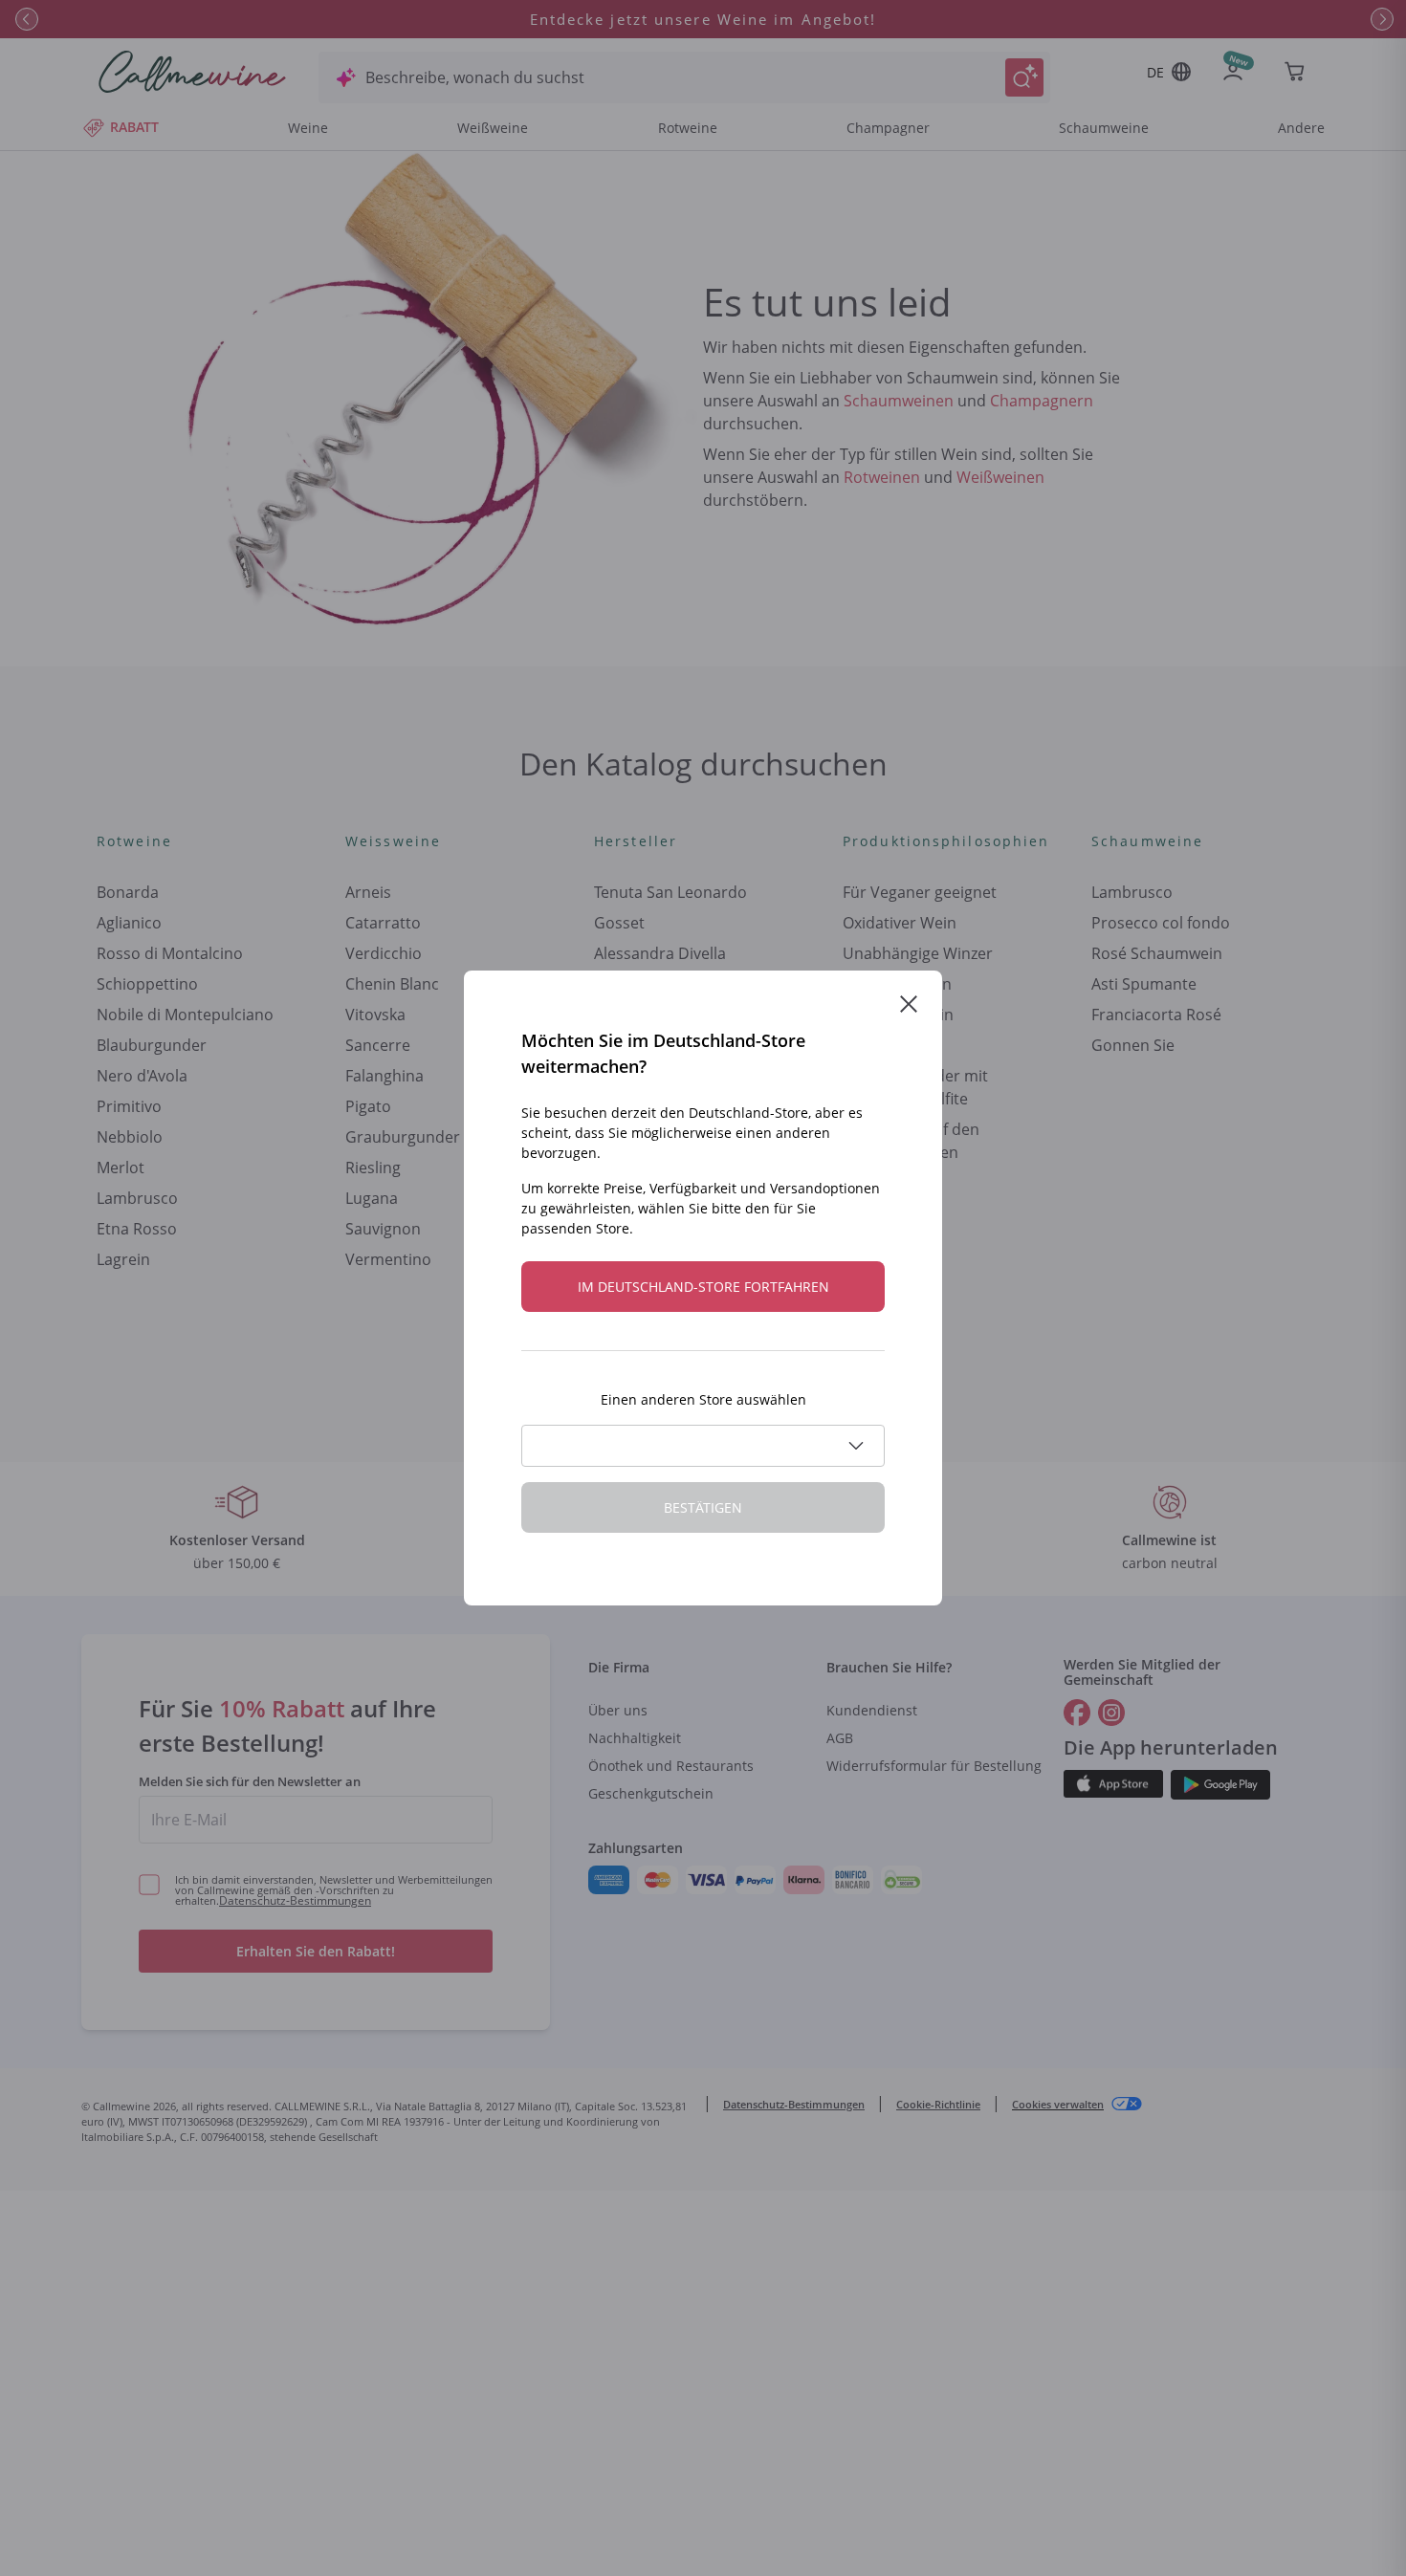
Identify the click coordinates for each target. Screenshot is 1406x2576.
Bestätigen (703, 1507)
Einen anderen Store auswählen (703, 1399)
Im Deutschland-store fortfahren (703, 1287)
